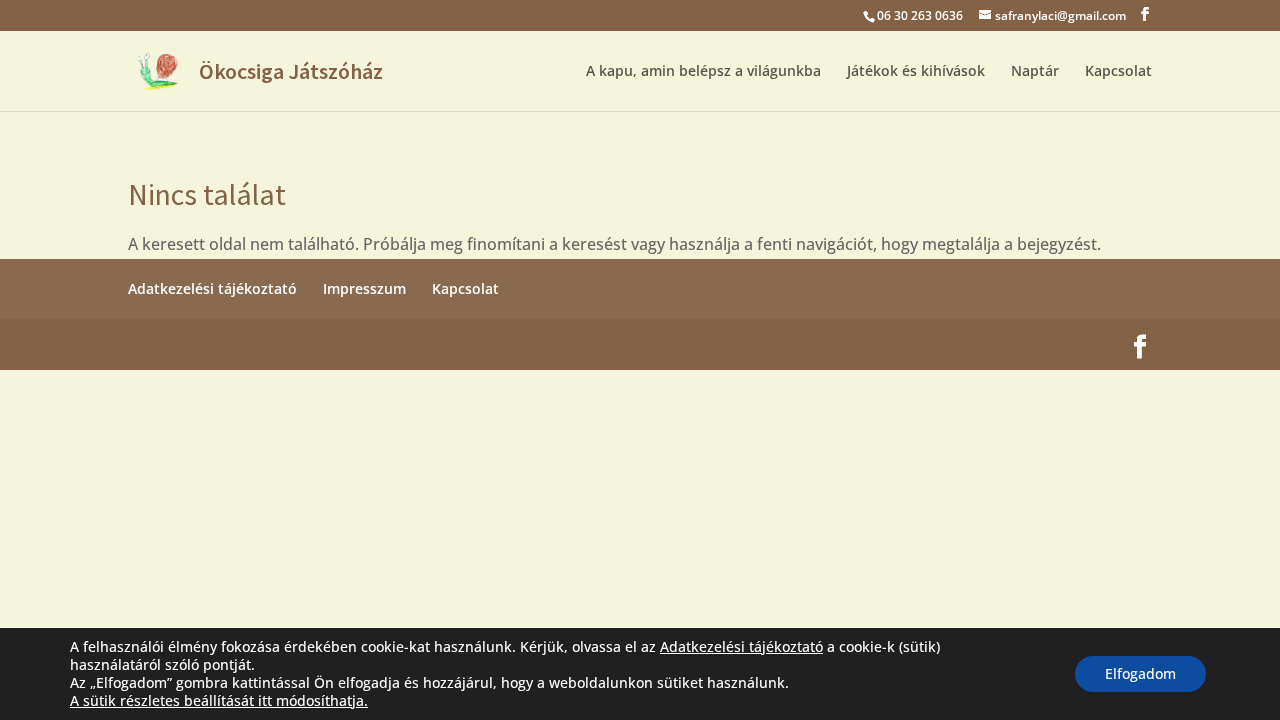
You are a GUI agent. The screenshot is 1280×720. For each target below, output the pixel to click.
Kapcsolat (1118, 72)
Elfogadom (1140, 673)
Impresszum (364, 288)
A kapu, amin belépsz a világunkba (703, 72)
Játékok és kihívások (916, 72)
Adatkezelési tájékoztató (212, 288)
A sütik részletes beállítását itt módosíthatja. (219, 701)
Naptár (1035, 72)
